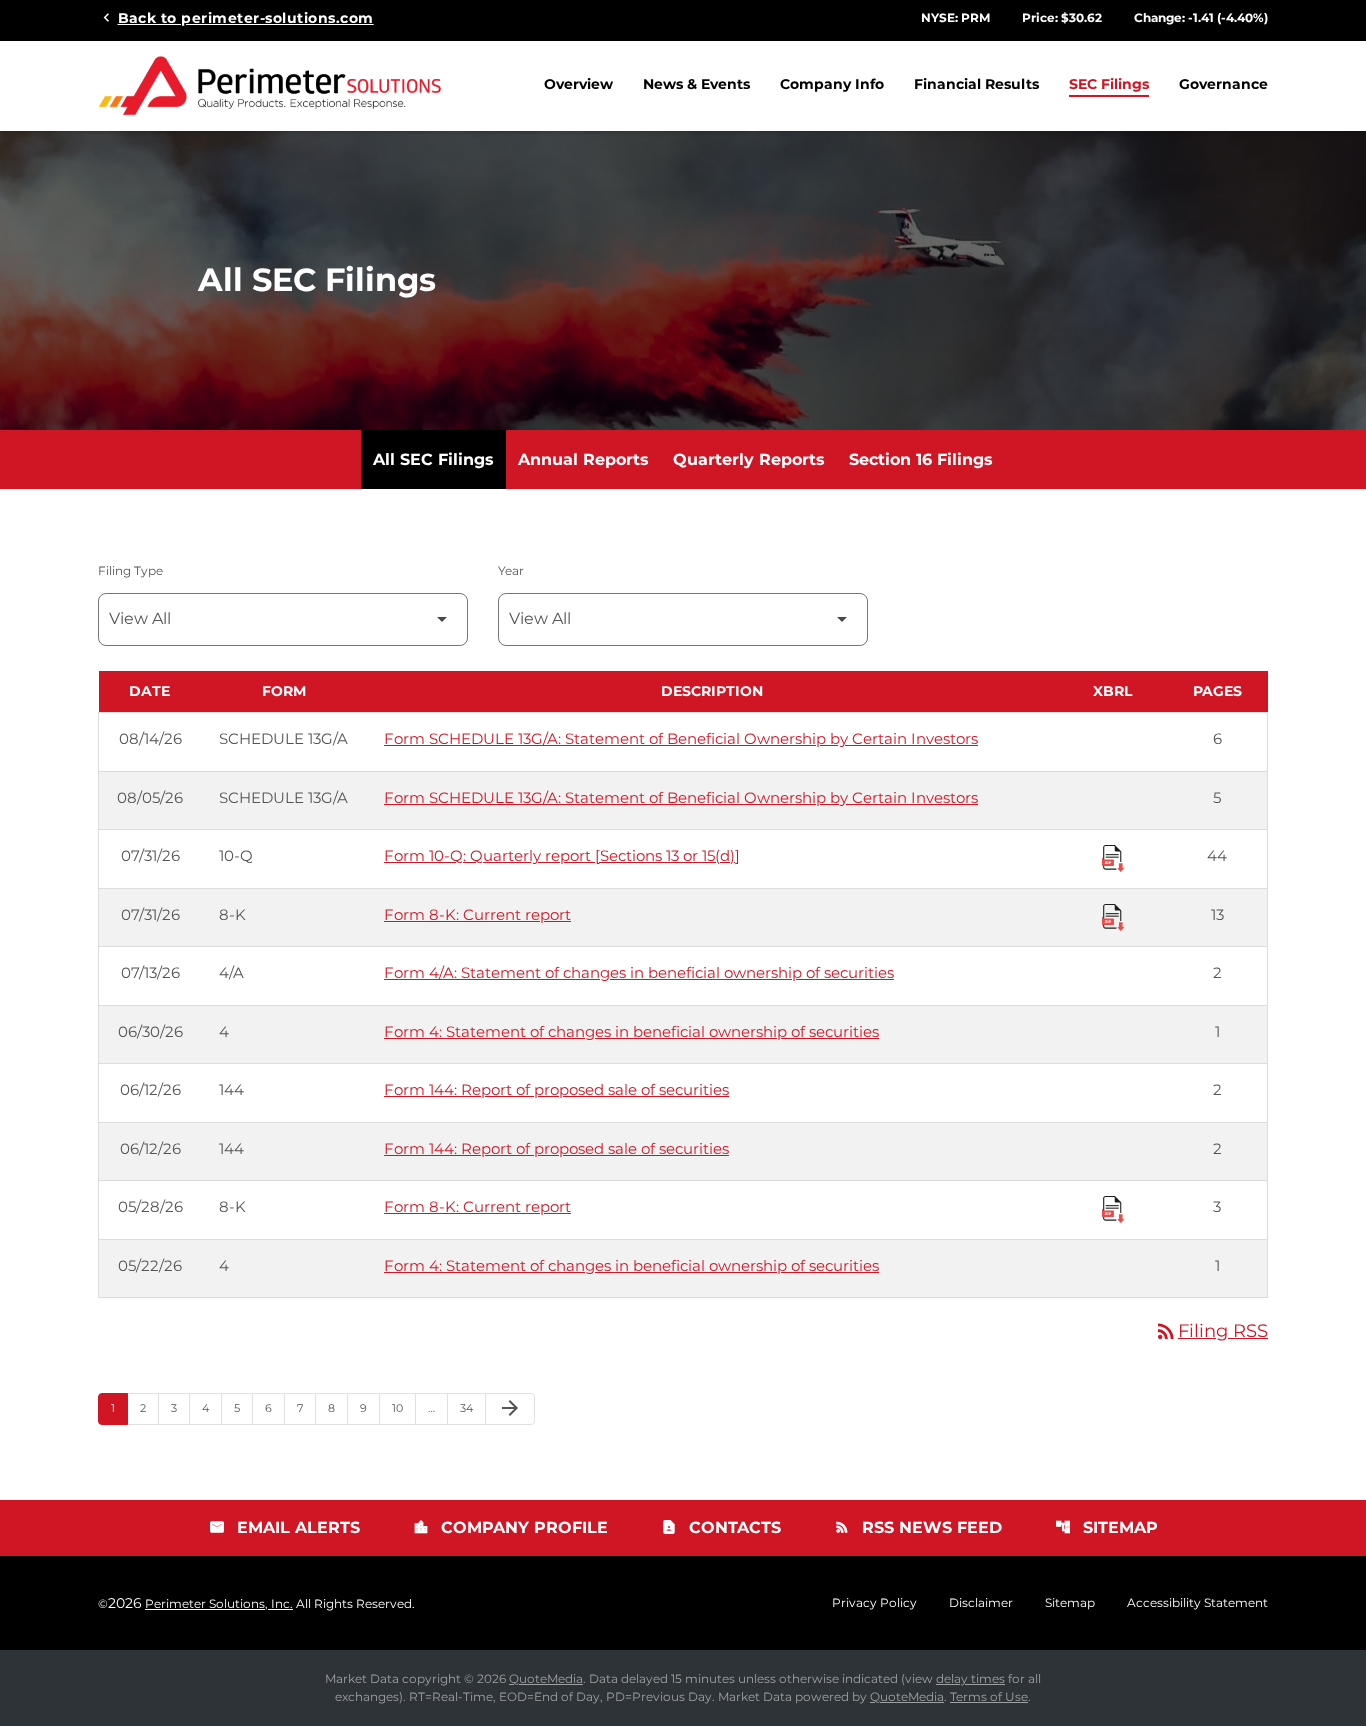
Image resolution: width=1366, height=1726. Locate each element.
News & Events (696, 84)
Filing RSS (1211, 1331)
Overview (578, 84)
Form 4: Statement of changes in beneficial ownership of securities (631, 1031)
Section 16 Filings (921, 459)
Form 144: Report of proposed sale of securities (556, 1089)
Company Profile (510, 1527)
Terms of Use (989, 1696)
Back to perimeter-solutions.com (246, 17)
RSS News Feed (918, 1527)
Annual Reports (583, 459)
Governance (1223, 84)
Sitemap (1106, 1527)
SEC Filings (1109, 84)
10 (403, 1407)
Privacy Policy (874, 1603)
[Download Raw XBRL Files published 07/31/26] (1113, 857)
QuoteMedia (546, 1678)
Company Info (832, 84)
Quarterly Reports (749, 459)
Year (511, 570)
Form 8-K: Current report (477, 914)
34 (472, 1407)
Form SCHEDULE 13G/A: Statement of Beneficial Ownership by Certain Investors (681, 738)
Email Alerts (284, 1527)
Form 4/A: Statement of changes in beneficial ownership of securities (639, 972)
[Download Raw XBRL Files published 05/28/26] (1113, 1208)
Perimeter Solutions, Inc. (219, 1603)
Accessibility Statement (1197, 1603)
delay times (970, 1678)
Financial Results (976, 84)
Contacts (721, 1527)
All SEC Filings (433, 459)
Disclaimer (981, 1603)
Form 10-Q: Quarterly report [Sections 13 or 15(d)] (562, 855)
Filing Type (130, 570)
